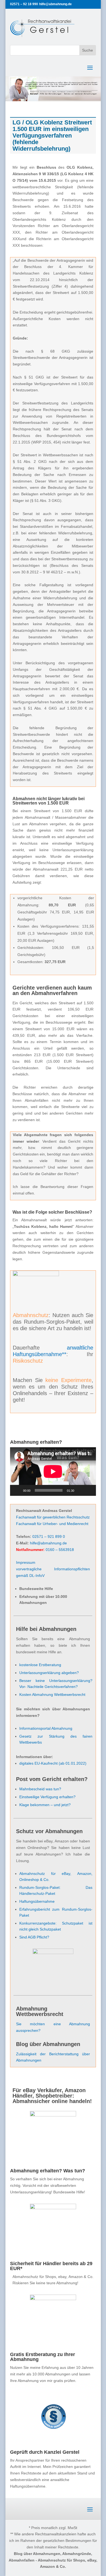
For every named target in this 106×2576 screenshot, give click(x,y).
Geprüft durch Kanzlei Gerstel (45, 2452)
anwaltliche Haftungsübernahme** (53, 1351)
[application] (53, 1472)
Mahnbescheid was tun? (40, 1789)
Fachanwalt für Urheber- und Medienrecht (52, 1524)
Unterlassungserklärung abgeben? (49, 1673)
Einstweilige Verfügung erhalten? (47, 1797)
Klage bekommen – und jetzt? (45, 1805)
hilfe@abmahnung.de (48, 1543)
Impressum (26, 1562)
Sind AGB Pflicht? (34, 1937)
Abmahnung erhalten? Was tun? (48, 2171)
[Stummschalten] (80, 1490)
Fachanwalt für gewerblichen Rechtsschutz (53, 1517)
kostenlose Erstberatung (40, 1665)
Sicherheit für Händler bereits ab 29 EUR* (51, 2266)
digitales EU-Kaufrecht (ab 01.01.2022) (53, 1763)
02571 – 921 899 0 (49, 1536)
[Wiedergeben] (17, 1490)
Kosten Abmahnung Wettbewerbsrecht (52, 1694)
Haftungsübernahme (37, 1901)
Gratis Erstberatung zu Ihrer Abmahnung (43, 2357)
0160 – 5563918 (60, 1550)
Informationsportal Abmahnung (46, 1728)
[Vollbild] (89, 1490)
